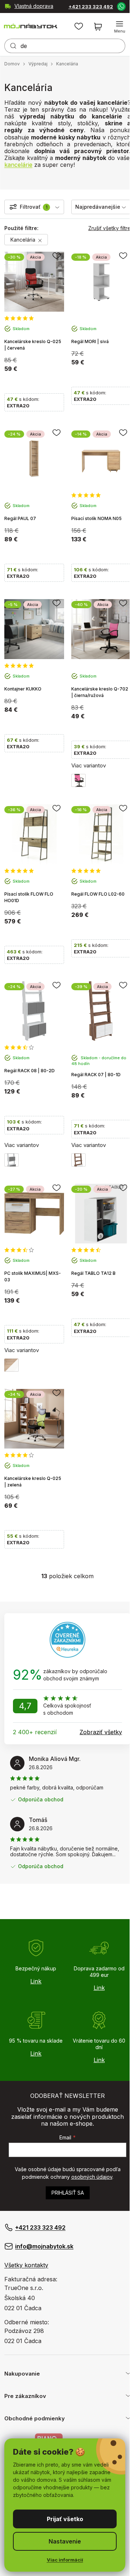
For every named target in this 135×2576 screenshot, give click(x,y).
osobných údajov (92, 2177)
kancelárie (18, 165)
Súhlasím (65, 2519)
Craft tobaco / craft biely (78, 1160)
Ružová (78, 780)
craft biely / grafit (12, 1160)
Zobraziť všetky (101, 1732)
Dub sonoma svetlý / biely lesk (12, 1365)
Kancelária (24, 240)
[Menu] (120, 27)
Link (36, 1981)
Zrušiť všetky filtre (109, 228)
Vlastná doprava (34, 6)
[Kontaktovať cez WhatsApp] (121, 6)
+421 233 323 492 (91, 7)
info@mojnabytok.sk (44, 2246)
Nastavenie (65, 2541)
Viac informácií (65, 2560)
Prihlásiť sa (68, 2193)
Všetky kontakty (26, 2265)
